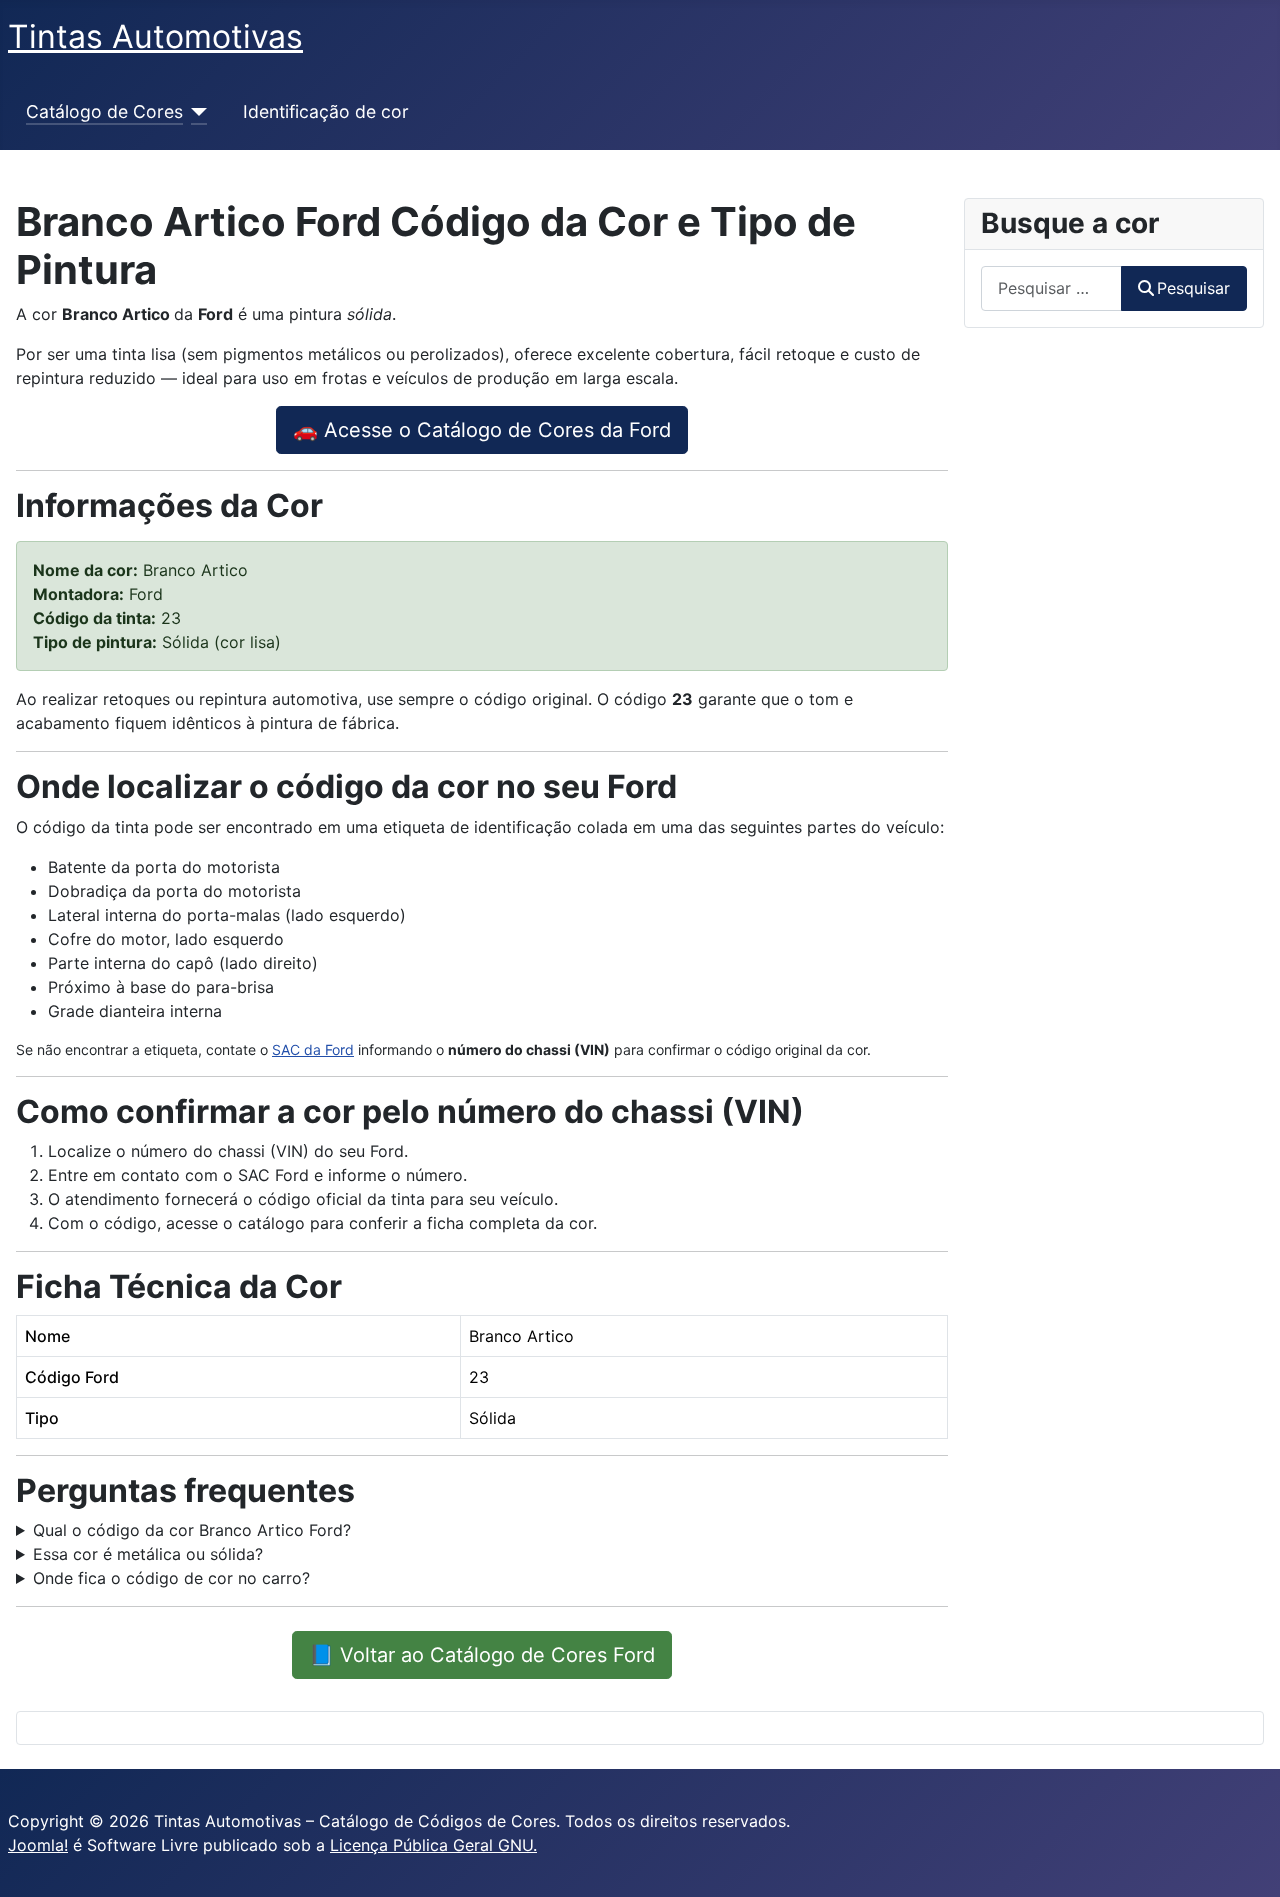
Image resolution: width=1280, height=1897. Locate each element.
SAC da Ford (313, 1049)
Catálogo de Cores (104, 111)
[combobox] (1051, 288)
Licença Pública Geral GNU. (433, 1845)
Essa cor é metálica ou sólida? (148, 1554)
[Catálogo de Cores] (195, 112)
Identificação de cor (326, 111)
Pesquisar (1193, 288)
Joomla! (38, 1845)
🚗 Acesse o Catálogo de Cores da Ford (482, 430)
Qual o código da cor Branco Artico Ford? (192, 1530)
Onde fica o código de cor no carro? (171, 1578)
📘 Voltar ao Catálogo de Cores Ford (482, 1655)
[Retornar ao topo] (1245, 1860)
